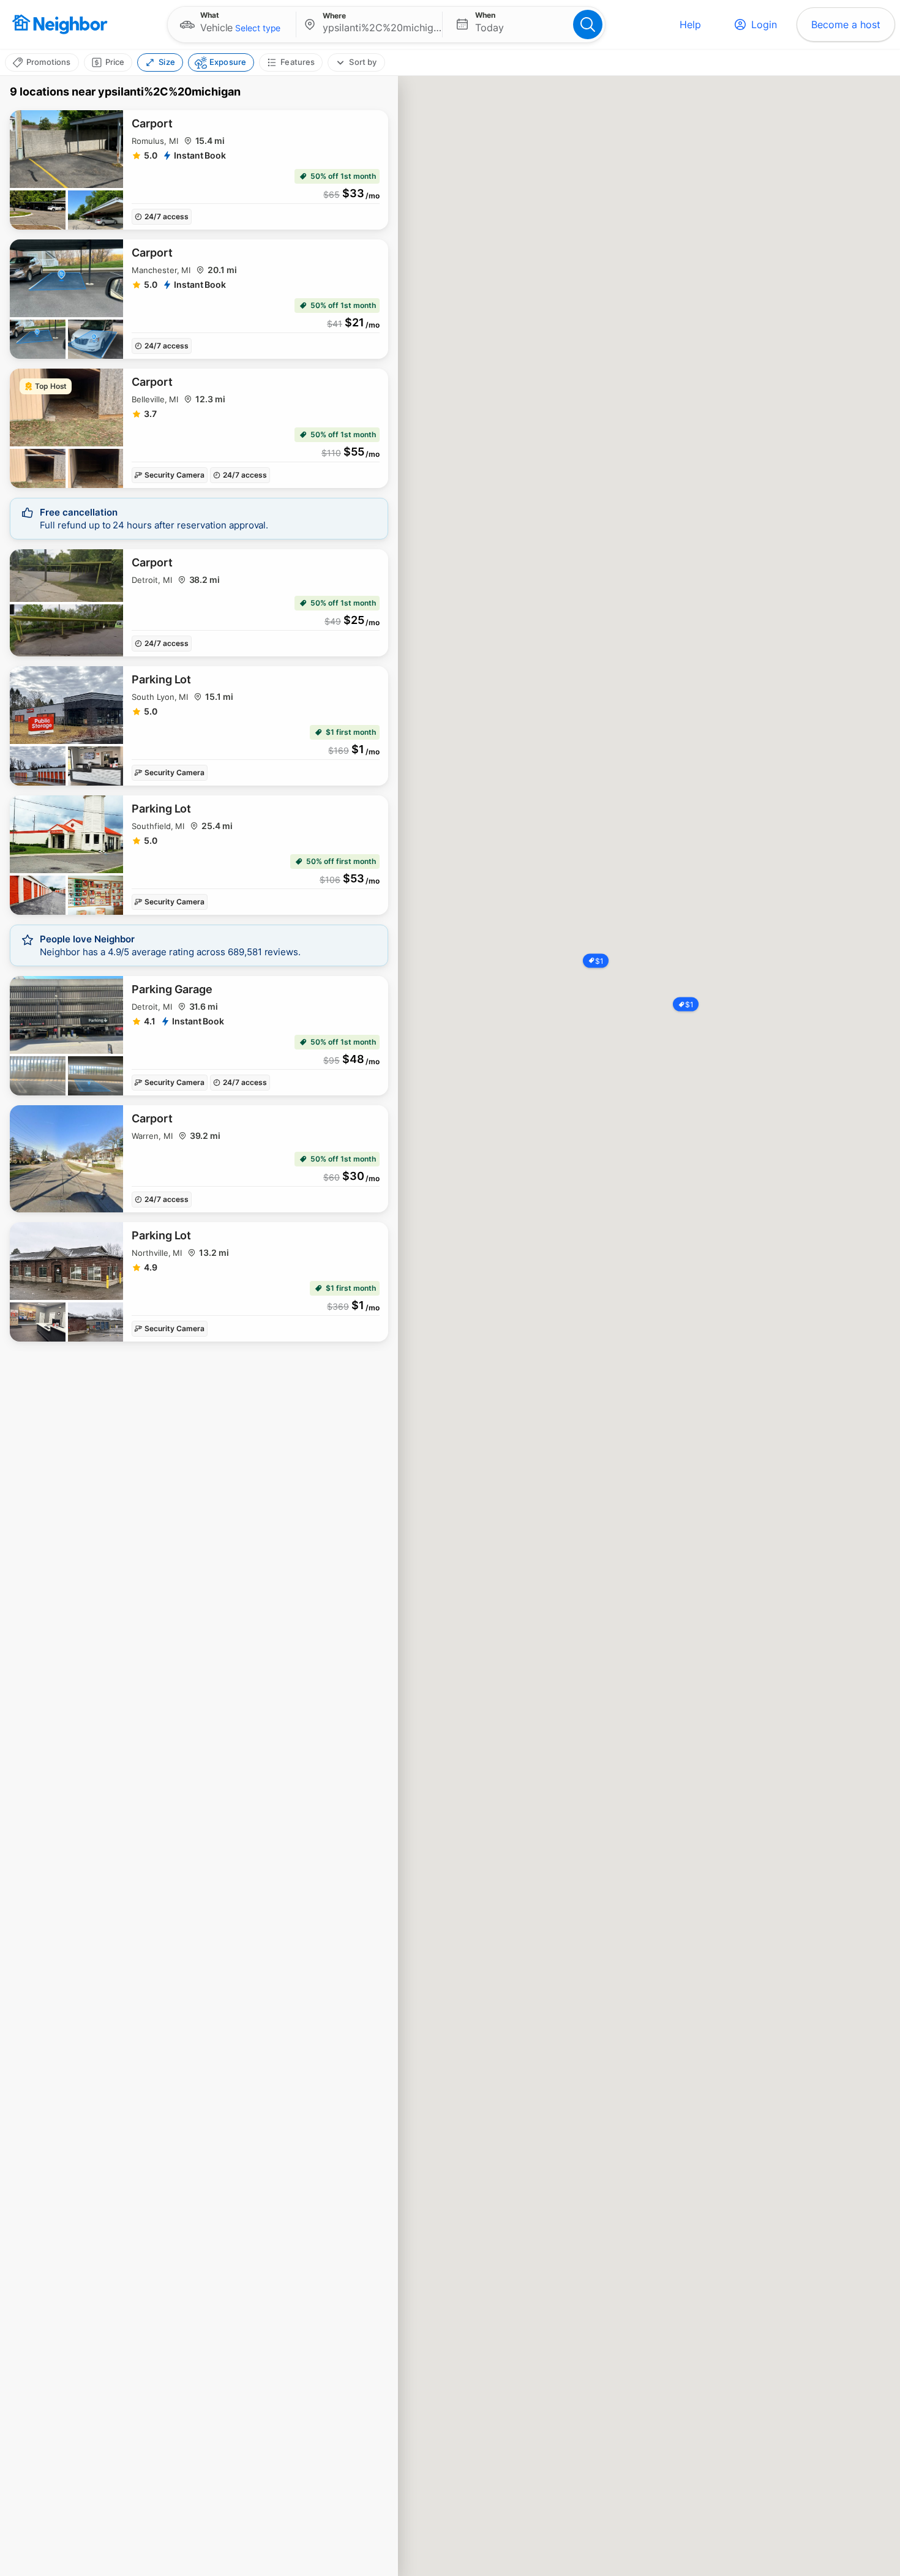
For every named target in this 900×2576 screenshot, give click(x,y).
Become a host (846, 24)
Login (764, 24)
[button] (232, 24)
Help (690, 24)
